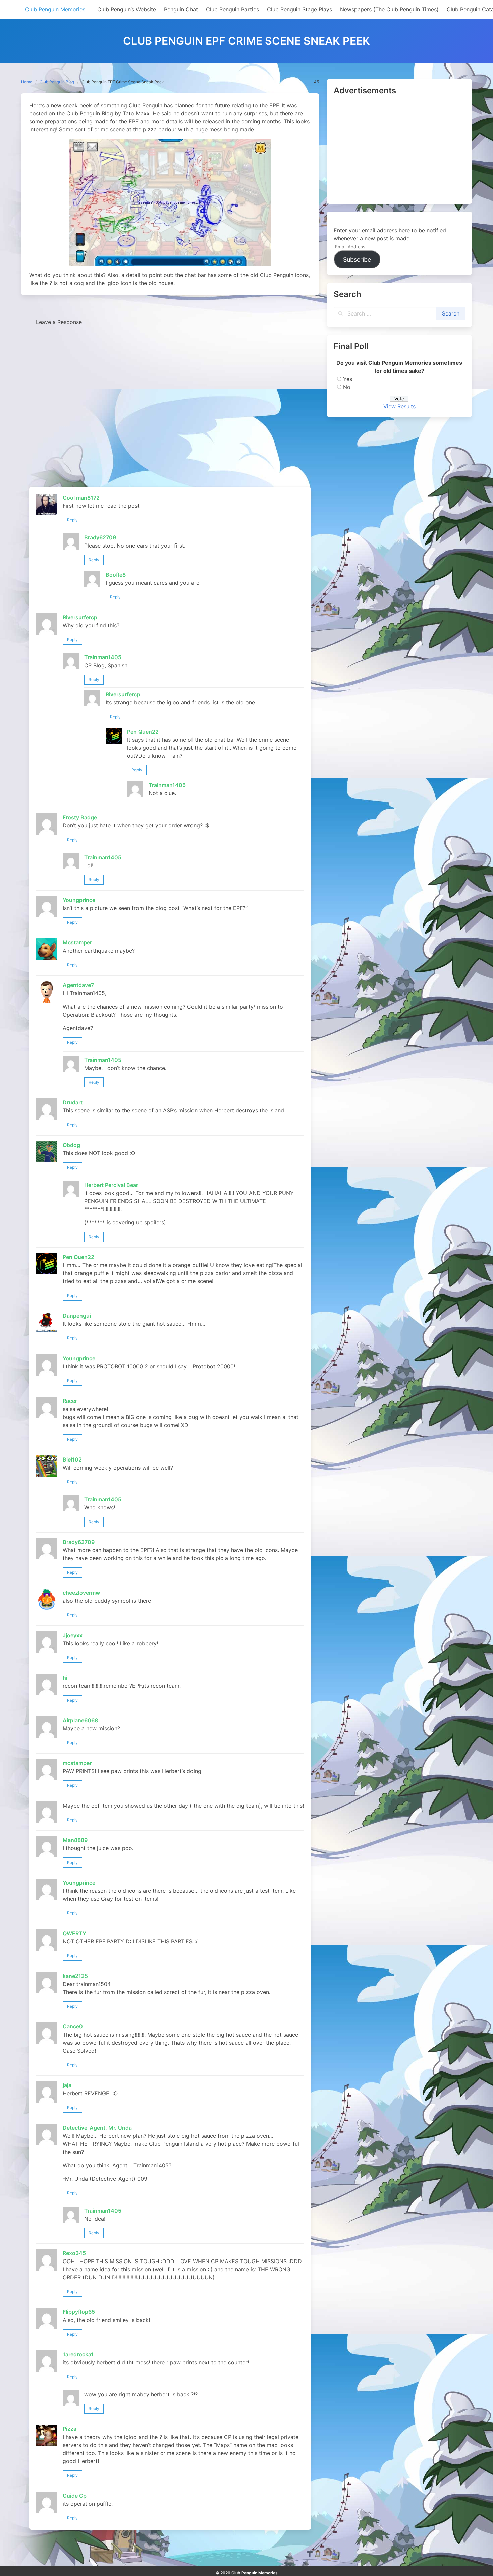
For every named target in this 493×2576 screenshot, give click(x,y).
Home (27, 82)
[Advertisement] (399, 150)
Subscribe (357, 259)
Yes (348, 379)
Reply (72, 520)
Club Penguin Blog (57, 82)
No (347, 387)
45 (316, 82)
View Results (399, 406)
